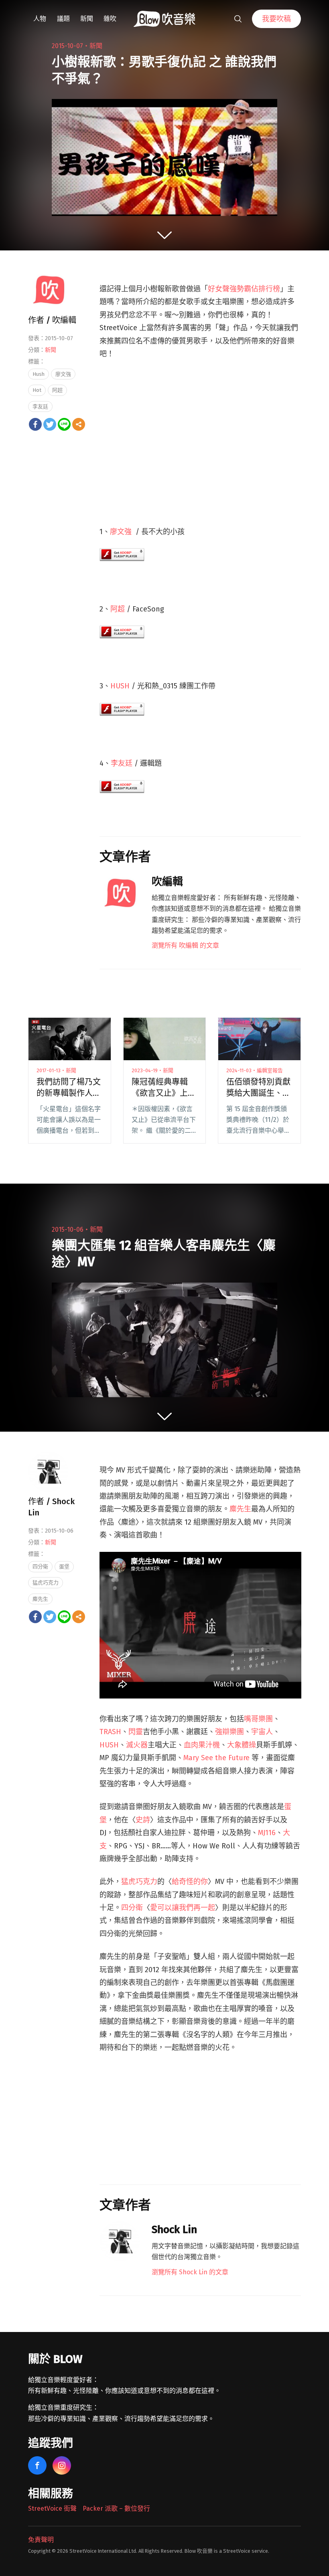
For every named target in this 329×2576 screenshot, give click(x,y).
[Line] (64, 424)
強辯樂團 (229, 1732)
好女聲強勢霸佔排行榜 (244, 289)
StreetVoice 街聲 (52, 2508)
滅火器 (137, 1745)
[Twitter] (50, 424)
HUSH (120, 686)
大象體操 (242, 1745)
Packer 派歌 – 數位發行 (116, 2508)
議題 (63, 19)
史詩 (143, 1820)
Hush (39, 374)
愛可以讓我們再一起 (183, 1908)
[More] (79, 424)
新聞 (87, 19)
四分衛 (132, 1908)
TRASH (110, 1732)
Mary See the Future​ (216, 1758)
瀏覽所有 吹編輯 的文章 (185, 945)
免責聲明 (41, 2540)
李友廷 (122, 763)
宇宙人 (262, 1732)
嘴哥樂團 (258, 1719)
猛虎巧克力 (139, 1882)
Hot (37, 390)
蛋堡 (64, 1566)
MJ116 (267, 1833)
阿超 (118, 609)
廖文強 (121, 532)
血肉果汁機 (202, 1745)
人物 (40, 19)
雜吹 (110, 19)
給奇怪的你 (190, 1882)
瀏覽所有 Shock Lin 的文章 (190, 2272)
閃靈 (136, 1732)
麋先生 (240, 1509)
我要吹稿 (276, 19)
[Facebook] (35, 424)
